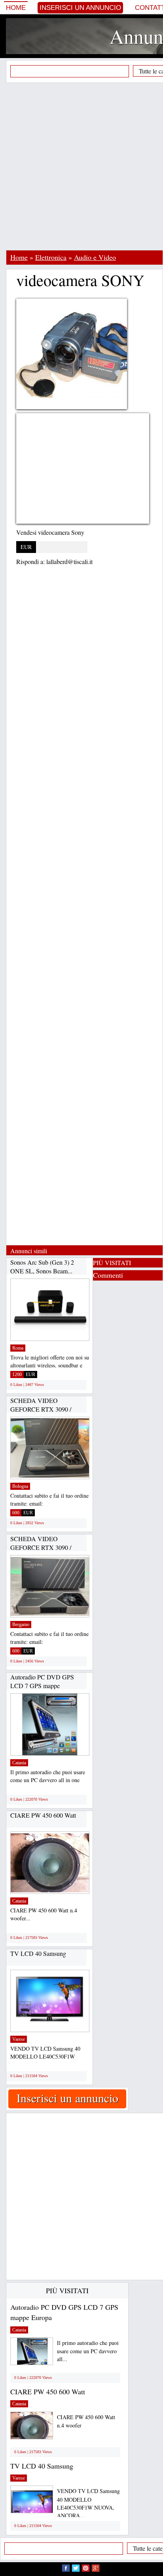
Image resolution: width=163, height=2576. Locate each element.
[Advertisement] (81, 166)
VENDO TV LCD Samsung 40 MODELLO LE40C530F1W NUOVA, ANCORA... (88, 2503)
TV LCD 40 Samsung (38, 1953)
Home (16, 8)
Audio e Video (95, 257)
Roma (18, 1348)
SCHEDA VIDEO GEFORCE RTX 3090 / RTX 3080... (41, 1409)
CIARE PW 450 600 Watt (43, 1815)
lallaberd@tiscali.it (69, 561)
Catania (19, 1763)
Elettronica (51, 257)
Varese (19, 2039)
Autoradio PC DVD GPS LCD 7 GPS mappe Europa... (42, 1685)
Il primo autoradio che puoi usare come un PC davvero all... (88, 2351)
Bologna (20, 1486)
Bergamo (21, 1625)
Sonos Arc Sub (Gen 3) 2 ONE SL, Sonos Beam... (42, 1266)
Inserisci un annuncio (80, 8)
